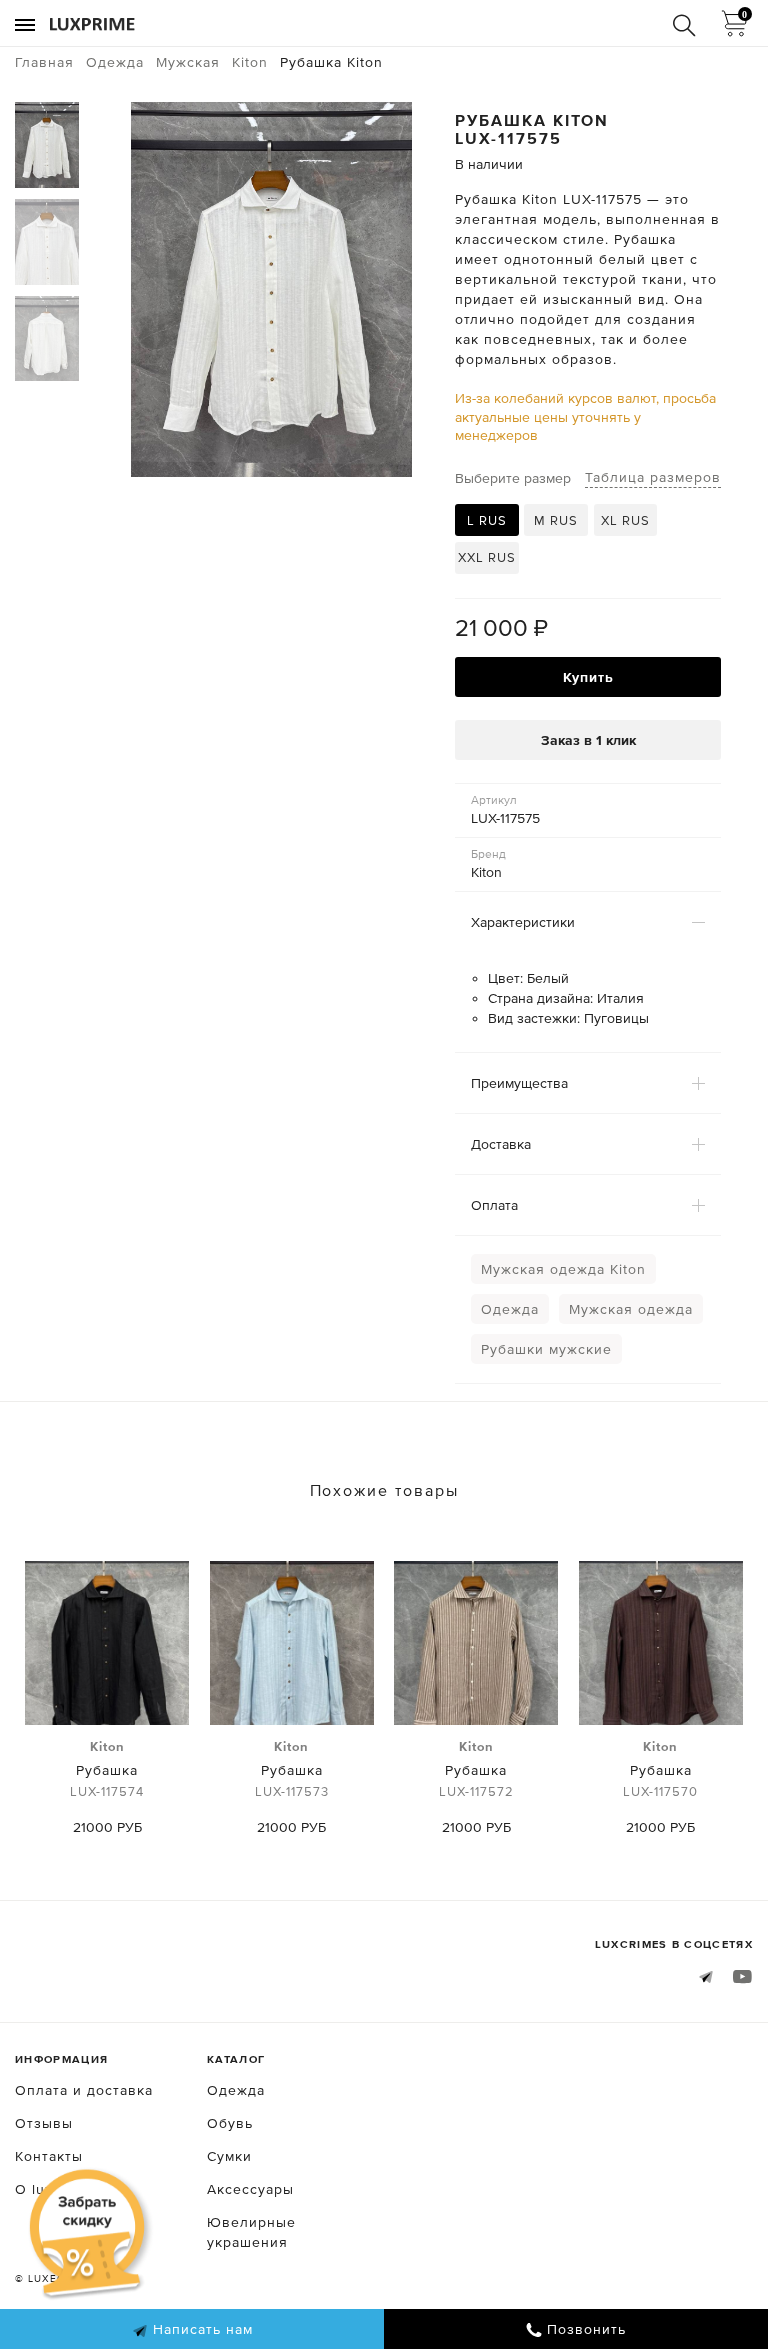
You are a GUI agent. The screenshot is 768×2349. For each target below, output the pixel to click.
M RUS (556, 520)
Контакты (49, 2156)
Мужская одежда (631, 1309)
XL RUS (625, 520)
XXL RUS (487, 557)
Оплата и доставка (84, 2090)
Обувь (230, 2123)
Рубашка (107, 1769)
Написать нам (200, 2329)
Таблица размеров (653, 477)
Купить (588, 677)
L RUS (487, 520)
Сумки (229, 2156)
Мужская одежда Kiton (563, 1269)
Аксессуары (250, 2189)
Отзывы (44, 2123)
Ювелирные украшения (251, 2232)
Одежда (510, 1309)
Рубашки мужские (546, 1349)
